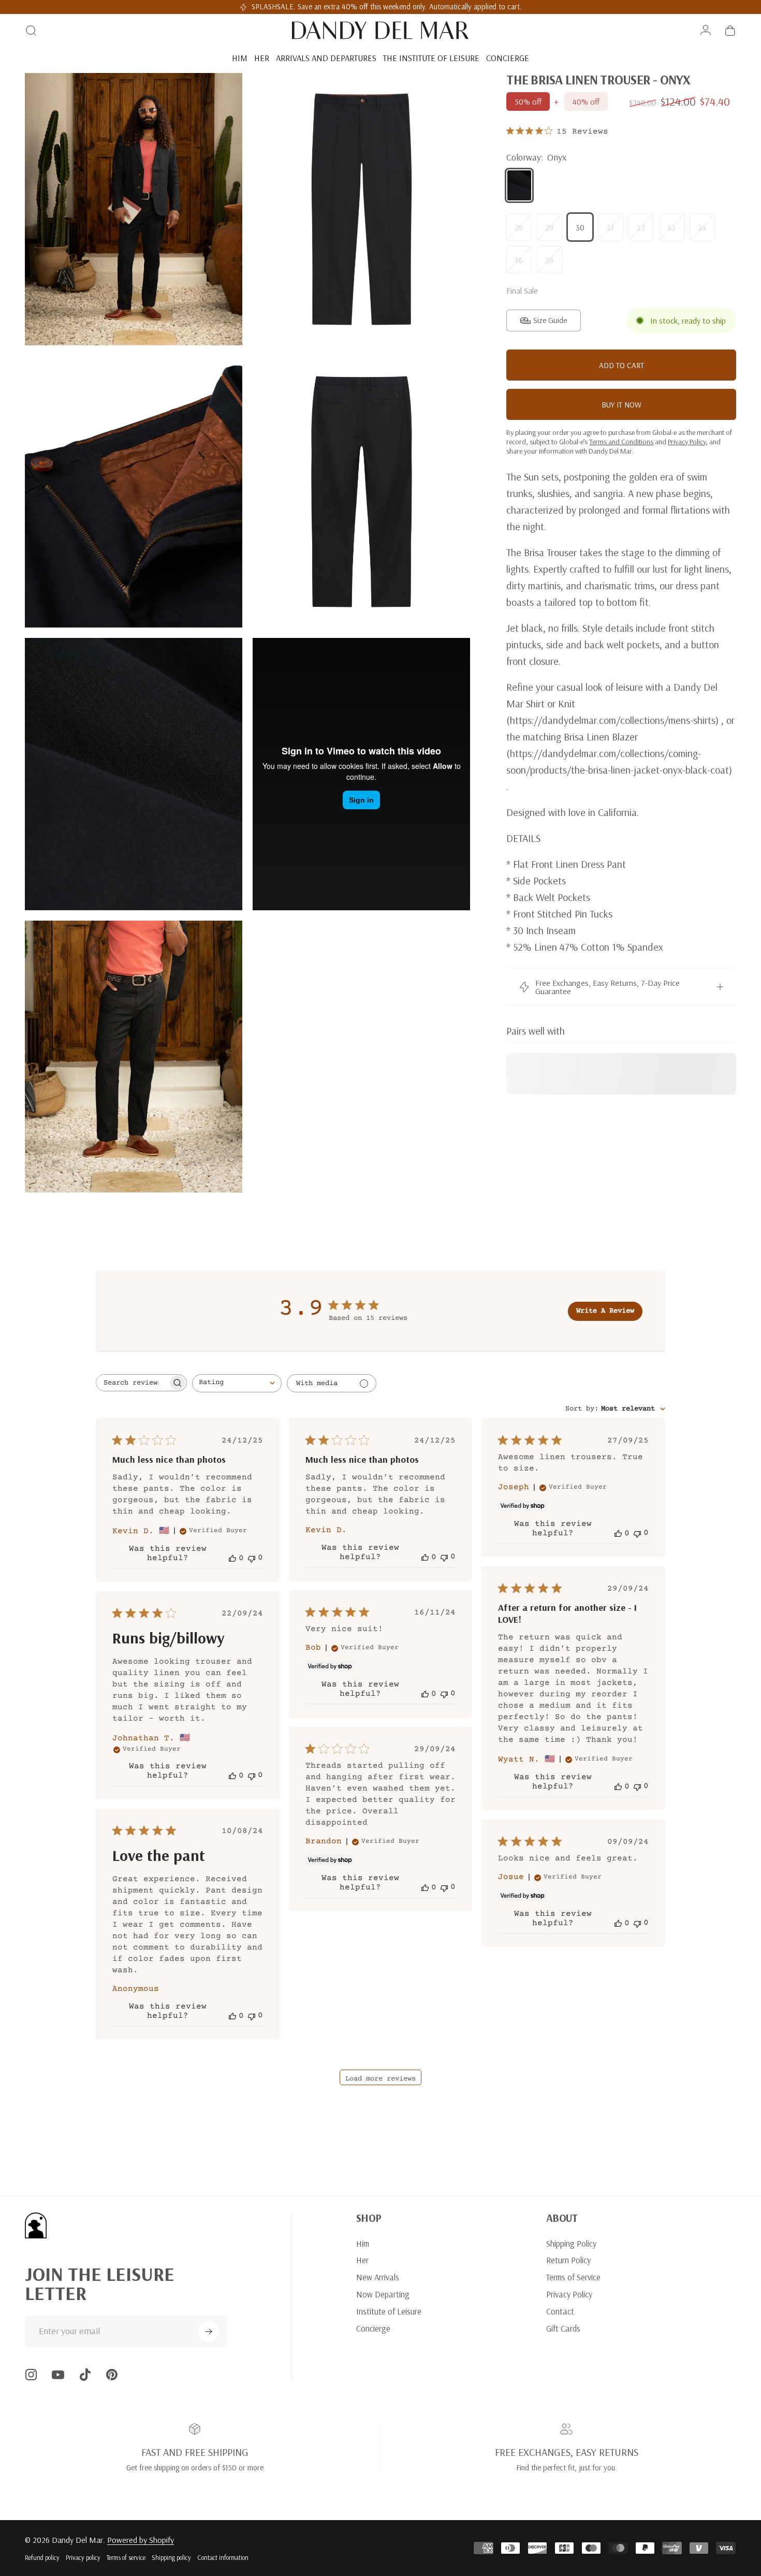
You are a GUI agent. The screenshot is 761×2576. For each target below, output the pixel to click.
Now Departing (383, 2294)
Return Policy (568, 2260)
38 (549, 260)
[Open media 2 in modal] (361, 209)
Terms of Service (573, 2277)
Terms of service (126, 2557)
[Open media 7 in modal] (134, 1057)
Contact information (223, 2557)
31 (610, 227)
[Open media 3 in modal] (134, 492)
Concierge (373, 2328)
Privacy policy (83, 2557)
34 (702, 227)
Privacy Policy (569, 2294)
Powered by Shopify (141, 2540)
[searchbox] (132, 1383)
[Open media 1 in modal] (134, 209)
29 (549, 227)
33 (671, 227)
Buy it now (621, 405)
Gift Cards (563, 2328)
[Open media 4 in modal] (361, 492)
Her (362, 2260)
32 (641, 227)
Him (363, 2244)
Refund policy (42, 2557)
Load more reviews (380, 2079)
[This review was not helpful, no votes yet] (252, 1558)
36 (519, 260)
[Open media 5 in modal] (134, 774)
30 (580, 227)
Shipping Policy (571, 2244)
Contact (560, 2311)
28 (519, 227)
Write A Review (605, 1311)
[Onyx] (519, 185)
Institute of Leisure (389, 2311)
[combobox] (237, 1383)
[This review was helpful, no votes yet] (232, 1558)
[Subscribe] (209, 2332)
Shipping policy (171, 2557)
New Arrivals (378, 2277)
